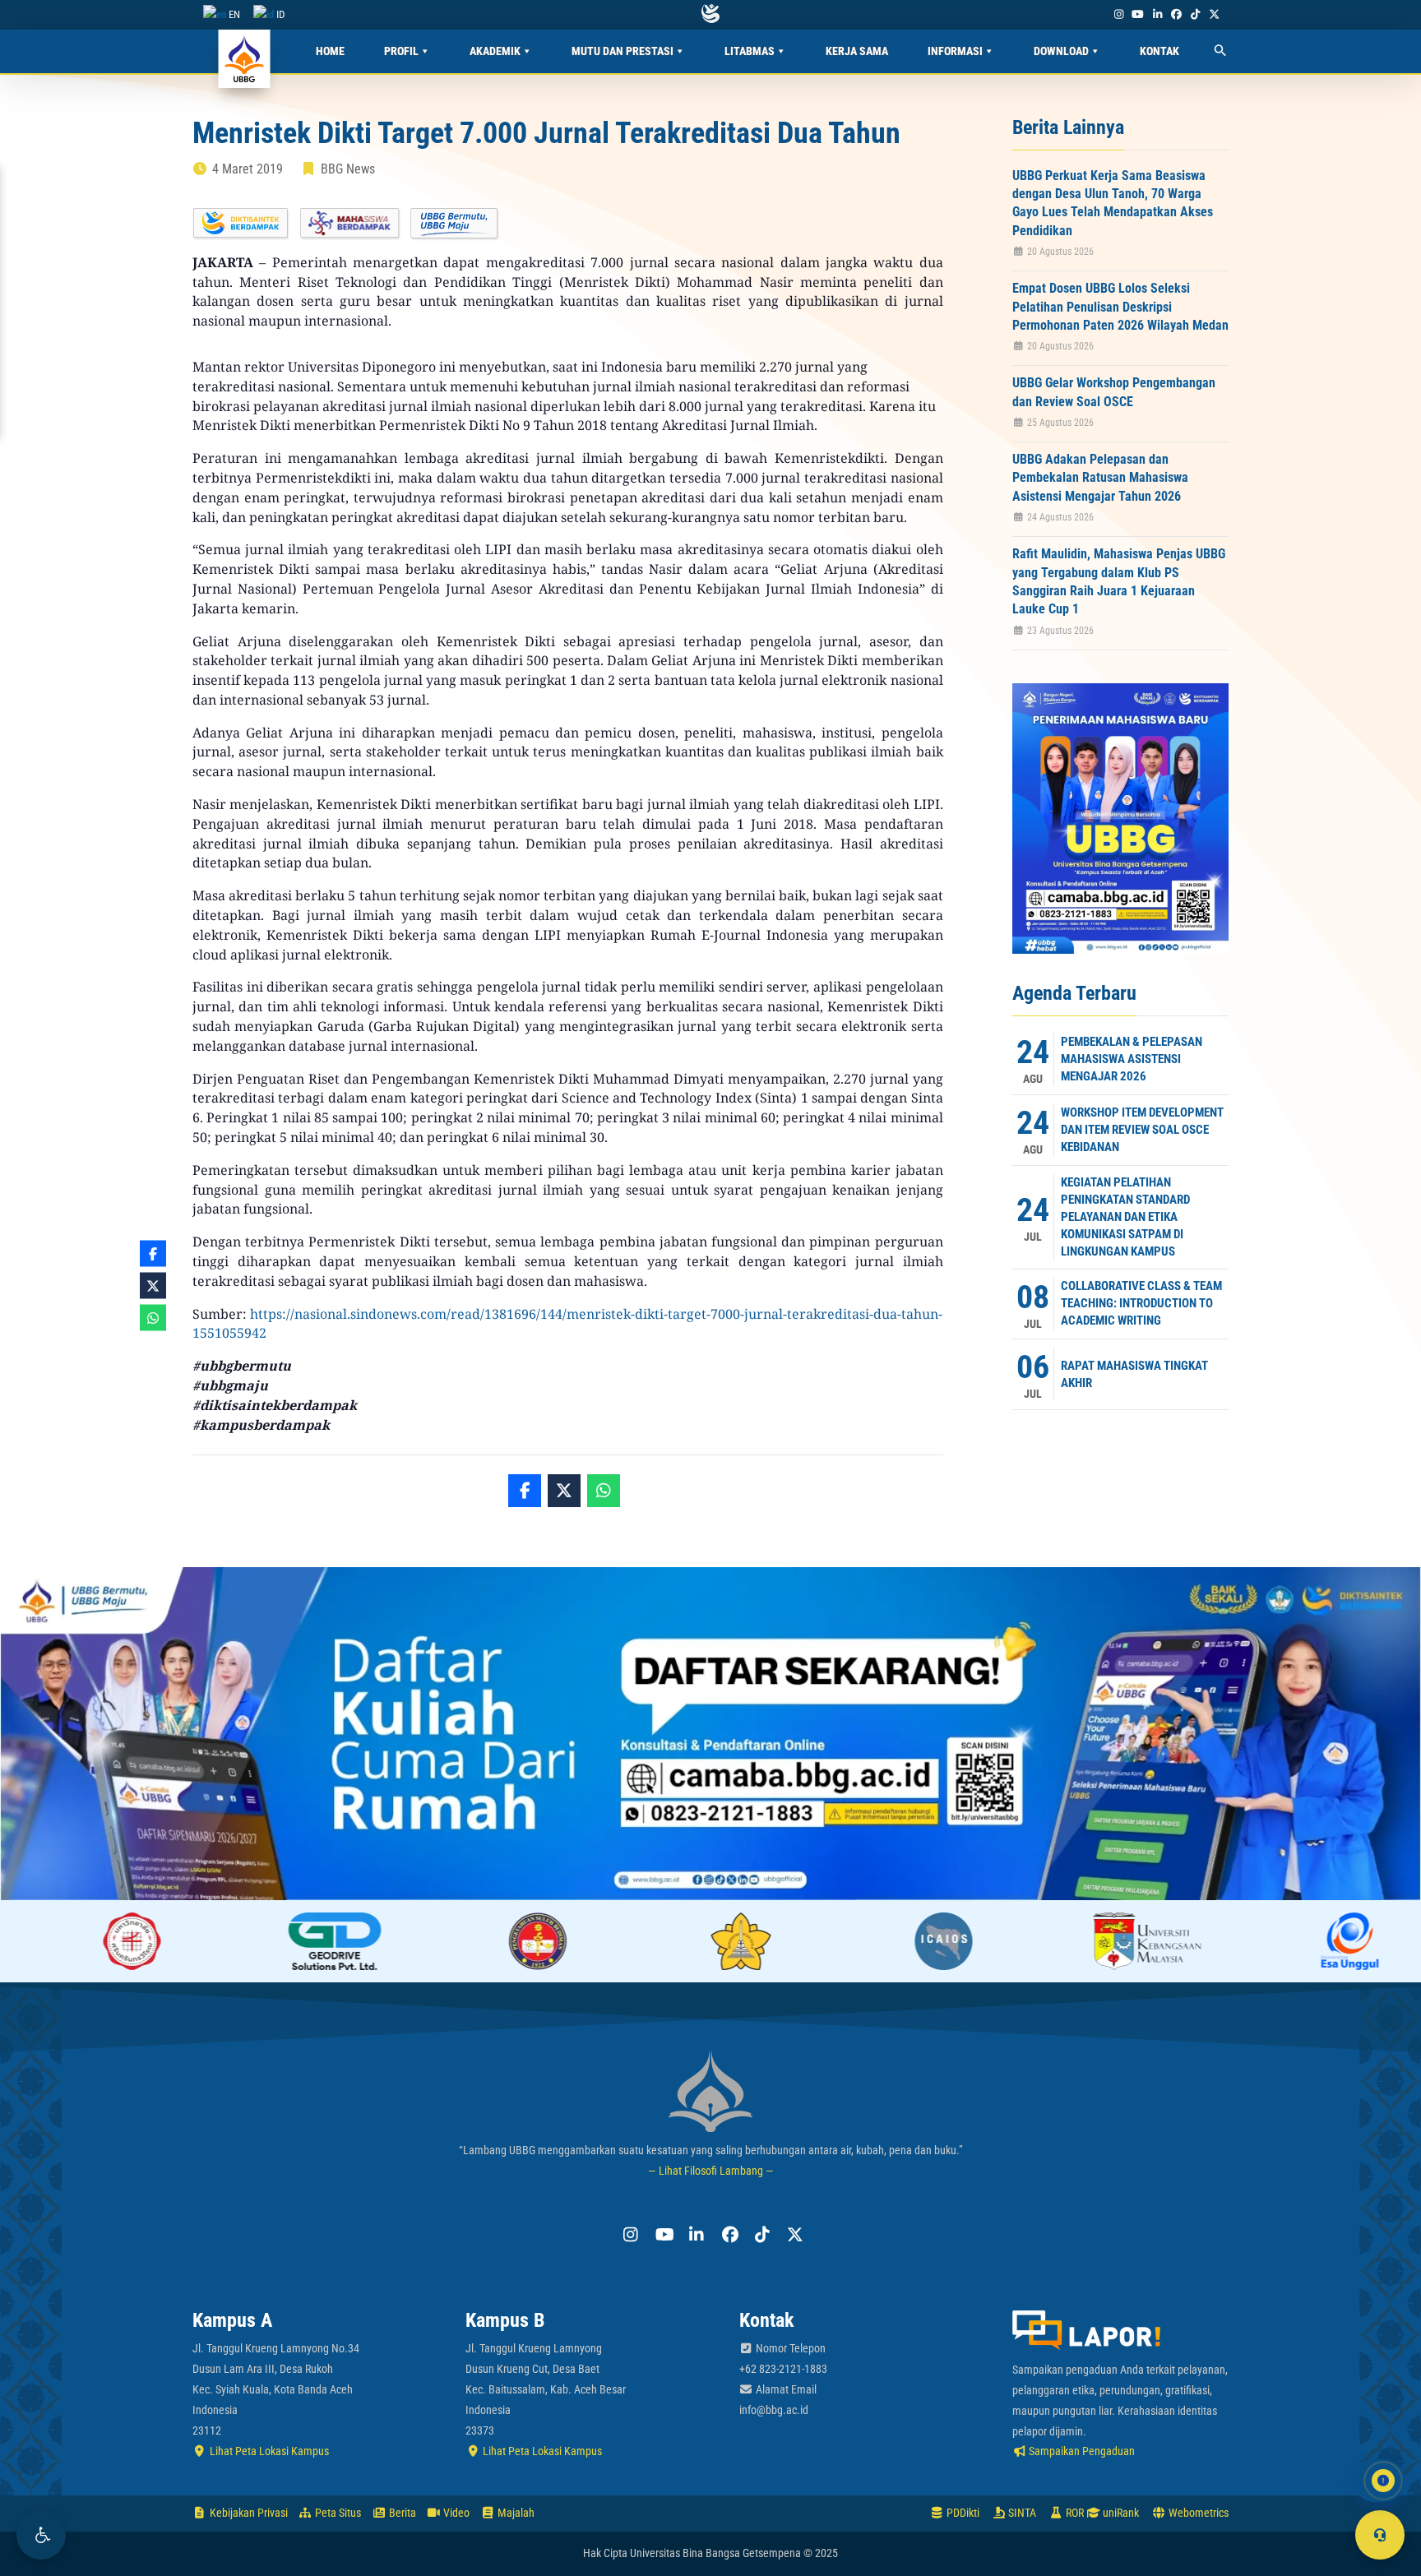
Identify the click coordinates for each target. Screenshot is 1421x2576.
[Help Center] (1380, 2535)
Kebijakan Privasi (248, 2513)
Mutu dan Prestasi (623, 51)
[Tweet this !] (564, 1491)
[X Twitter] (1215, 14)
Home (330, 51)
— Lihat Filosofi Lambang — (711, 2171)
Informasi (955, 51)
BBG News (348, 169)
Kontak (1159, 51)
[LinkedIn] (1157, 14)
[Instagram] (1118, 14)
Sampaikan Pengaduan (1081, 2451)
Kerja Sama (857, 51)
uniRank (1120, 2513)
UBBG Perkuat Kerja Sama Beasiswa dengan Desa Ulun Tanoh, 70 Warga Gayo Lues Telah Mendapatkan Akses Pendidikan (1113, 203)
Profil (401, 51)
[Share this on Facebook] (525, 1491)
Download (1061, 51)
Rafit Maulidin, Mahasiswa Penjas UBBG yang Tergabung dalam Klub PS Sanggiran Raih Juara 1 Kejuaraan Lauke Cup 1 (1119, 581)
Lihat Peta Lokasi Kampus (268, 2451)
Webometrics (1197, 2513)
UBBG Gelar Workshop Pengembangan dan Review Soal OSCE (1114, 392)
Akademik (495, 51)
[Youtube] (1138, 14)
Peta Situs (337, 2513)
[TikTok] (1195, 14)
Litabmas (750, 51)
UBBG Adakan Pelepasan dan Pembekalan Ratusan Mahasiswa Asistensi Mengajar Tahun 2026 (1100, 478)
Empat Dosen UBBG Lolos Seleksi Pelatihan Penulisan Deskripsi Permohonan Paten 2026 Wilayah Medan (1120, 307)
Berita (401, 2513)
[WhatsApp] (604, 1491)
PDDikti (962, 2513)
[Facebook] (1176, 14)
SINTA (1021, 2513)
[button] (41, 2535)
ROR (1074, 2513)
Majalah (515, 2513)
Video (455, 2513)
